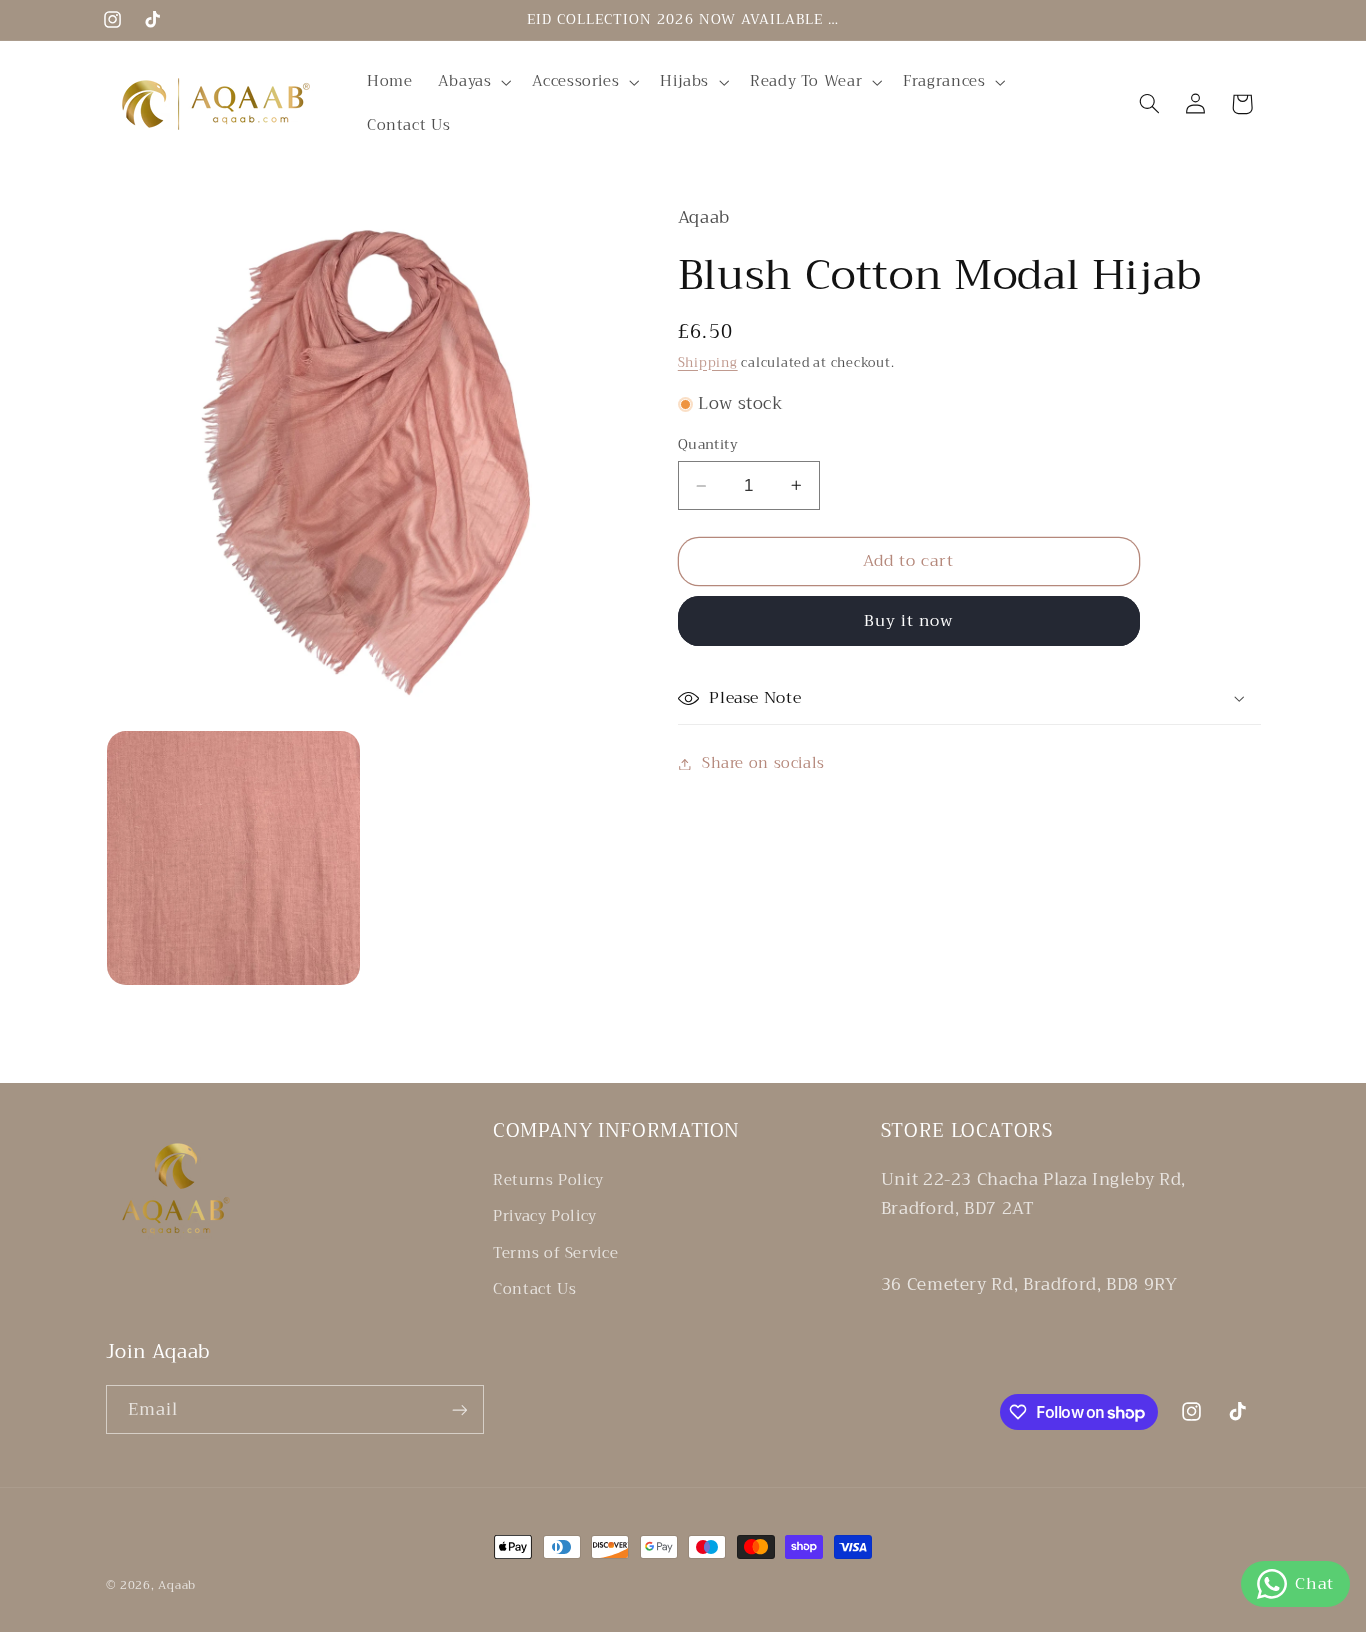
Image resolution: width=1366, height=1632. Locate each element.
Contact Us (534, 1289)
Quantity (708, 445)
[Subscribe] (459, 1409)
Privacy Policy (545, 1216)
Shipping (708, 363)
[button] (472, 82)
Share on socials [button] (763, 763)
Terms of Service (555, 1253)
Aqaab (177, 1585)
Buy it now (909, 620)
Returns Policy (548, 1180)
